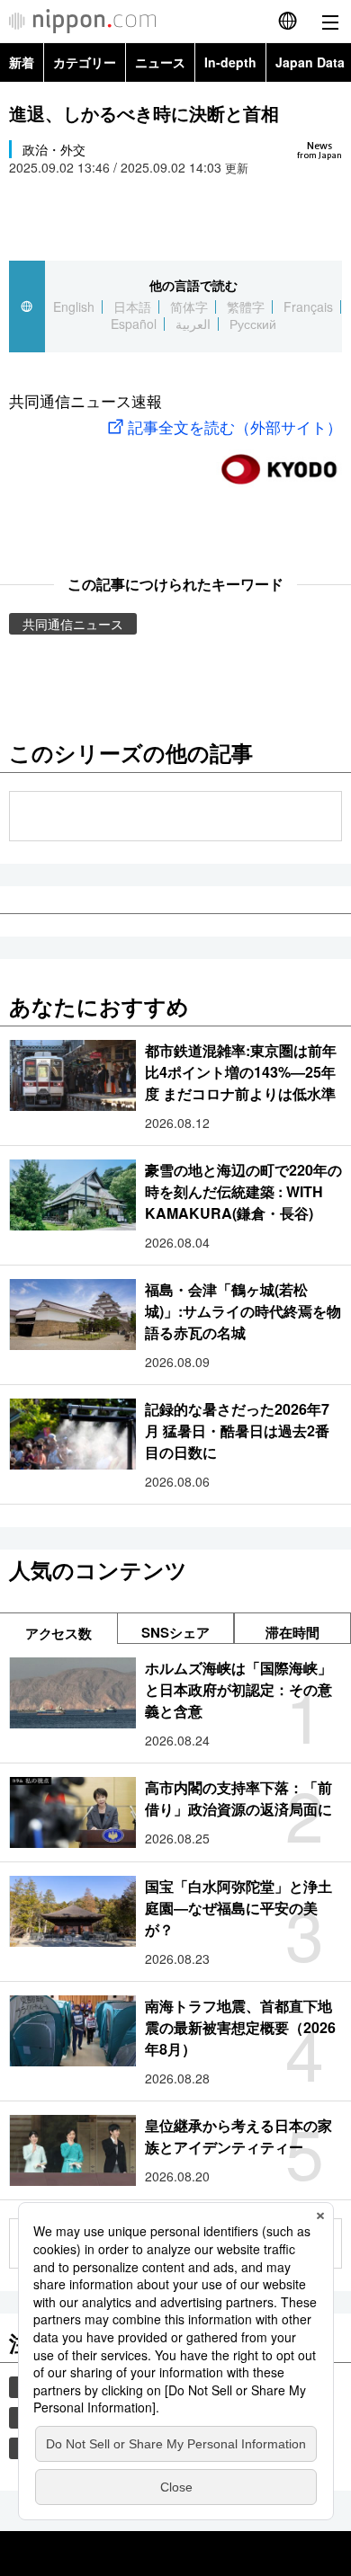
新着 (22, 62)
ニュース (160, 62)
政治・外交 (54, 149)
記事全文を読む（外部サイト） (235, 426)
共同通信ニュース (73, 624)
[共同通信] (279, 462)
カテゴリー (85, 62)
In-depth (230, 62)
